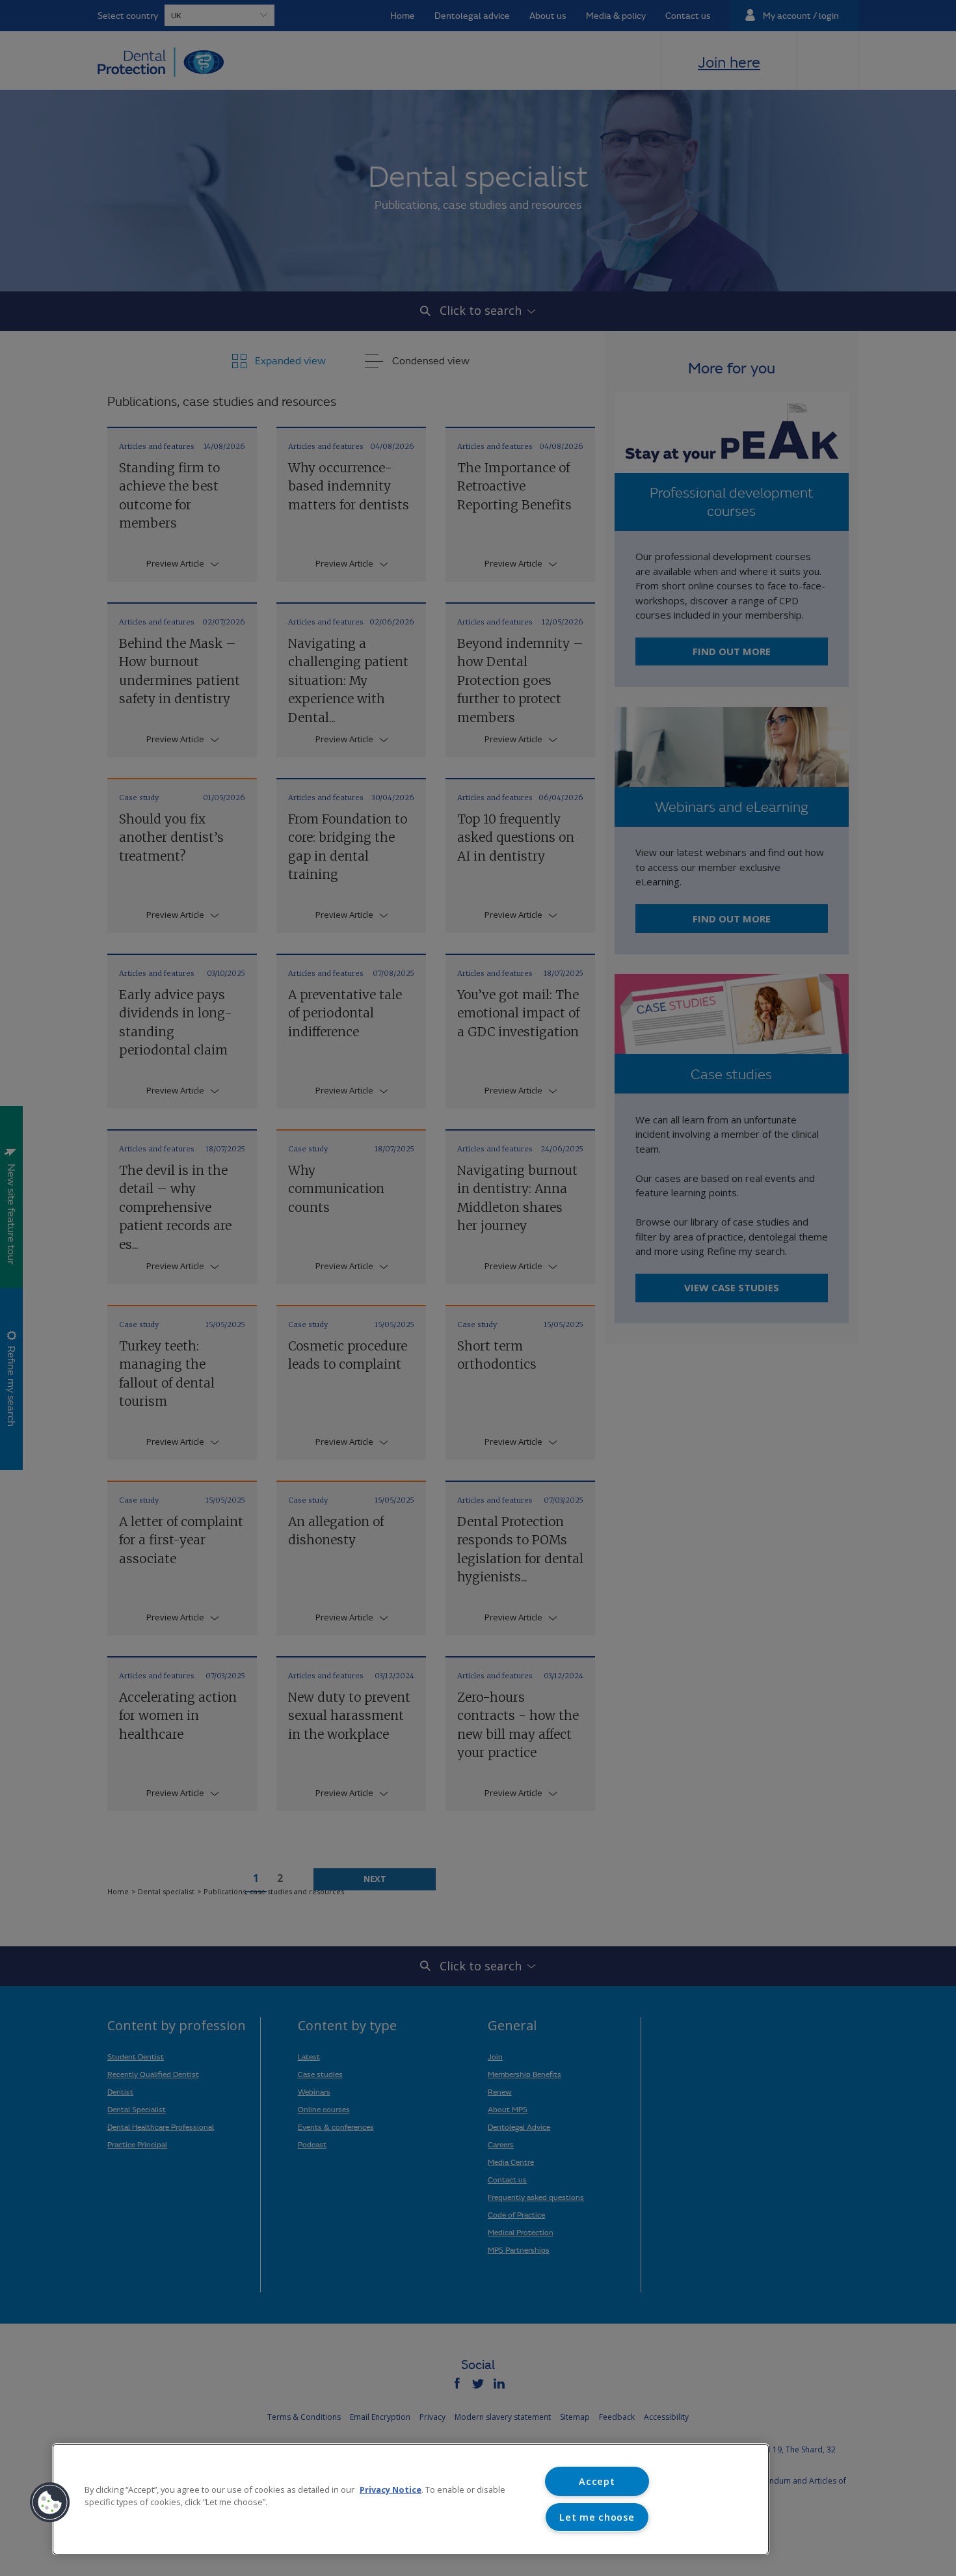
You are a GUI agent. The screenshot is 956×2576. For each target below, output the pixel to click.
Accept (597, 2481)
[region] (411, 2499)
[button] (50, 2502)
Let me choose (597, 2517)
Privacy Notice (391, 2489)
